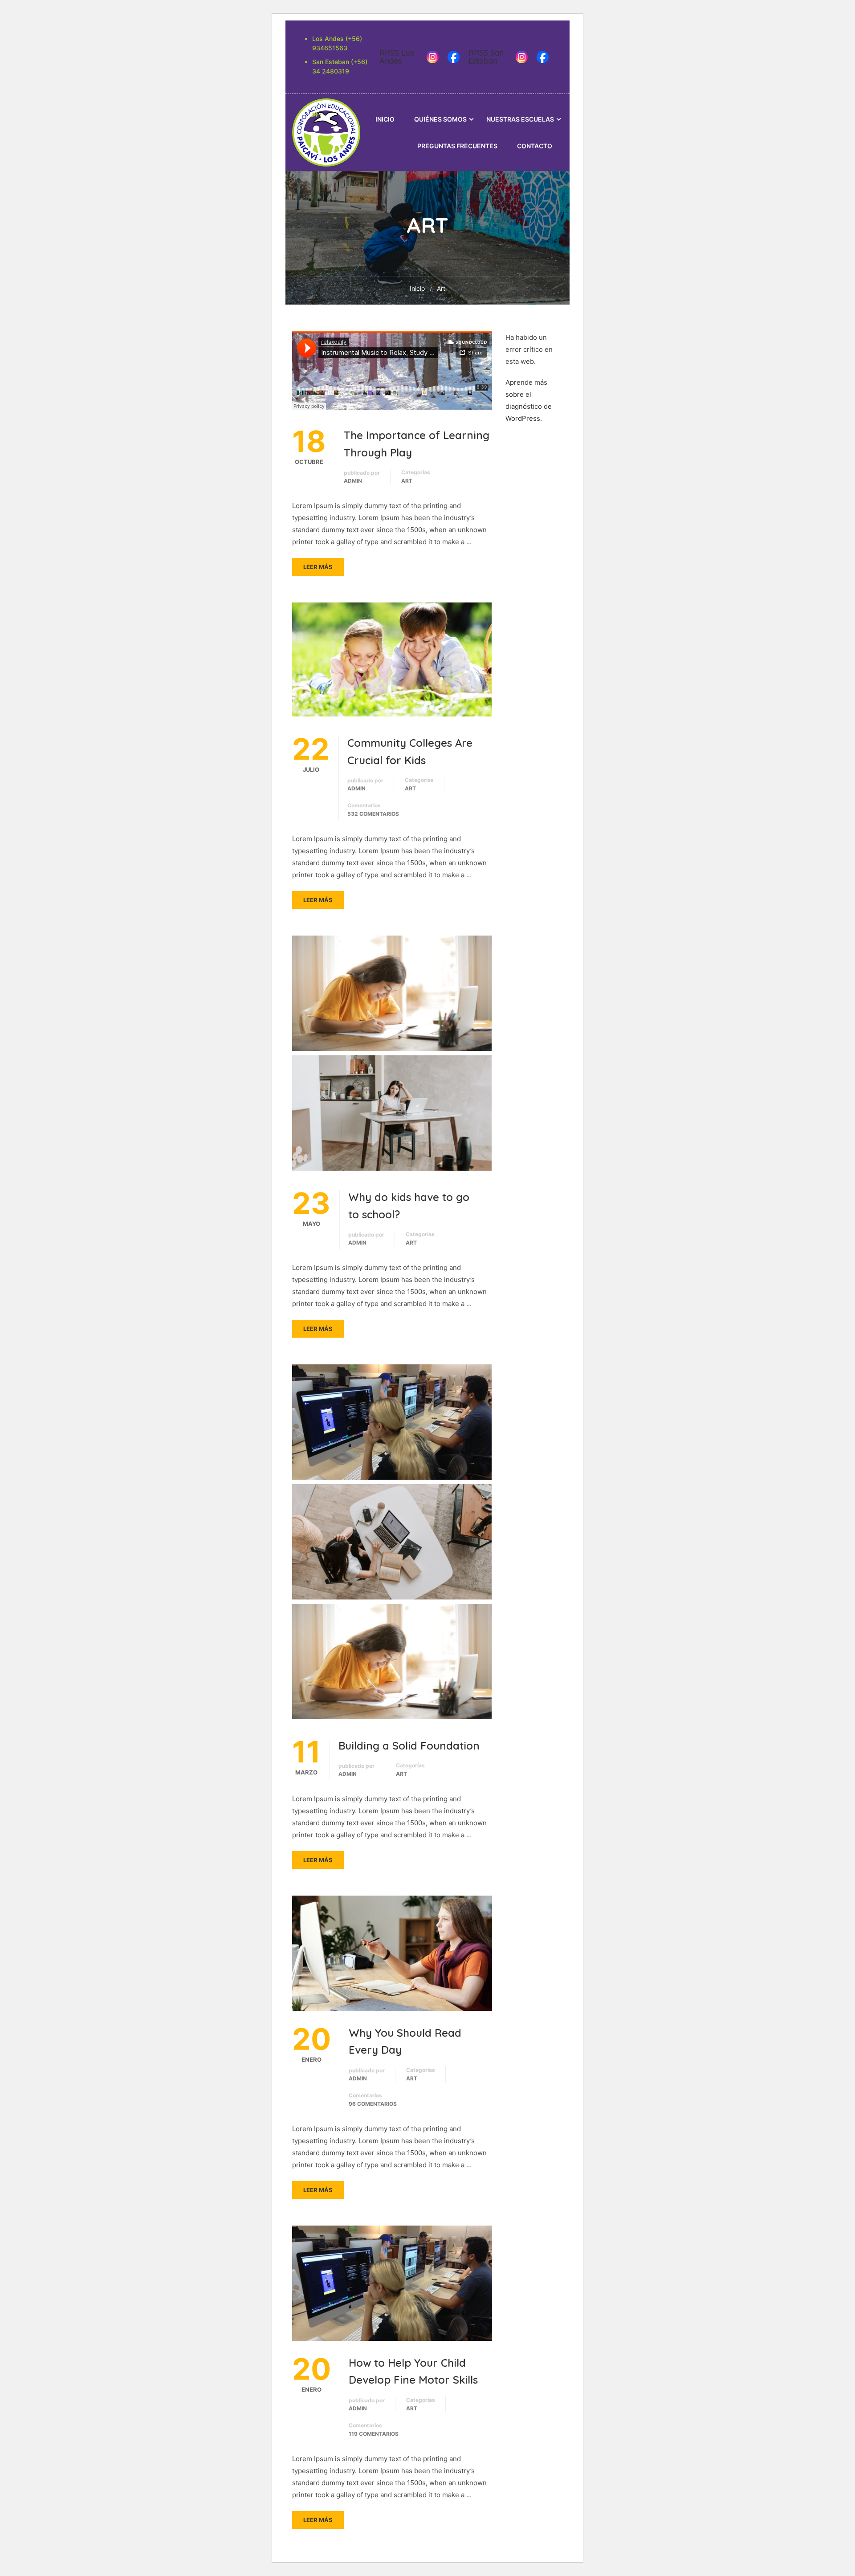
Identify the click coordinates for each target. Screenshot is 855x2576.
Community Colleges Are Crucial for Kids (410, 751)
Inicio (385, 119)
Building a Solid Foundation (409, 1746)
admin (353, 481)
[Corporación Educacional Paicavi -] (326, 132)
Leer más (318, 567)
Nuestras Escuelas (520, 119)
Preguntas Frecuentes (457, 146)
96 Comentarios (373, 2104)
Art (407, 481)
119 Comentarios (374, 2434)
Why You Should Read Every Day (405, 2041)
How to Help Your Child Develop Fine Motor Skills (413, 2371)
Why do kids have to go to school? (409, 1205)
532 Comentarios (373, 814)
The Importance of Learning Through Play (417, 444)
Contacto (535, 146)
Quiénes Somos (440, 119)
